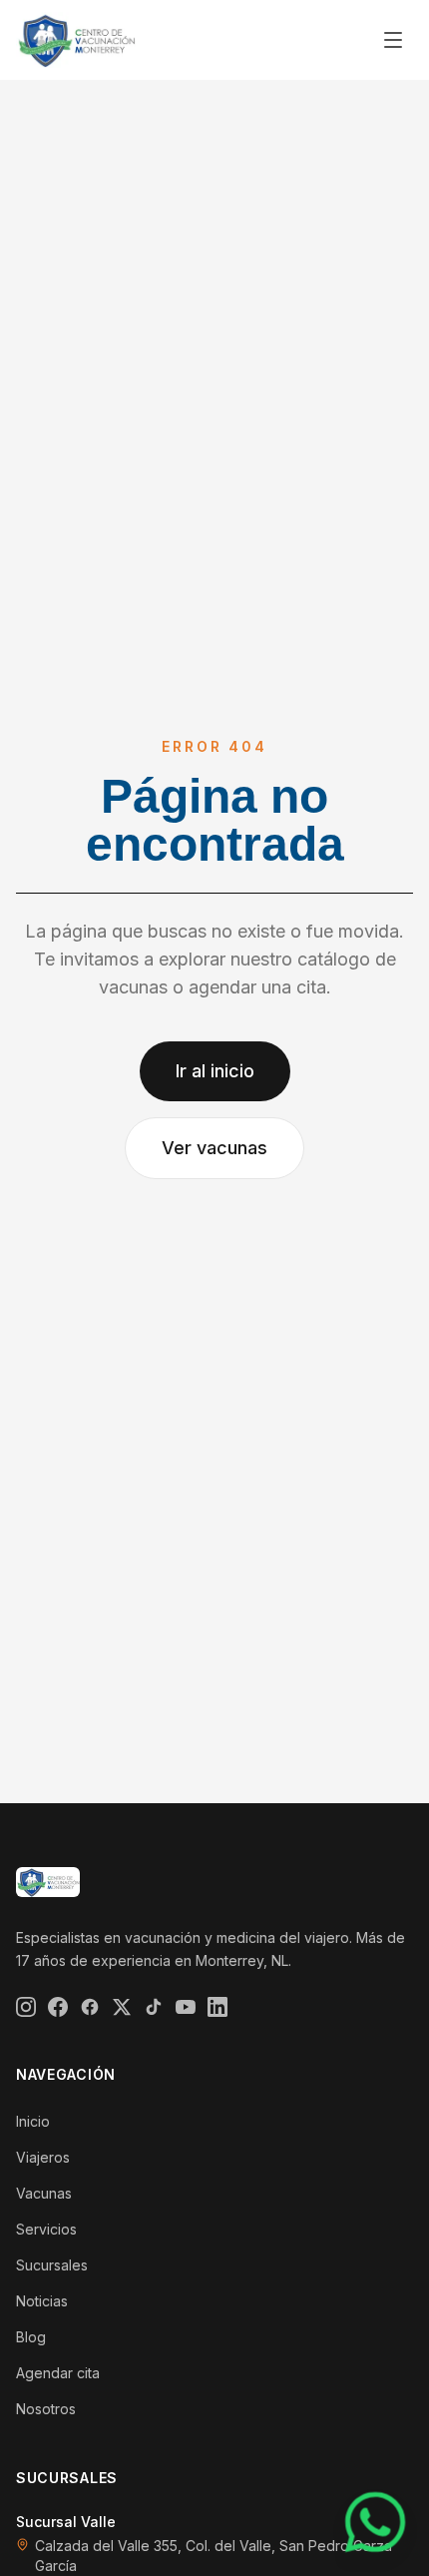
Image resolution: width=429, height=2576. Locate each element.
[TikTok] (154, 2007)
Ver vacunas (214, 1148)
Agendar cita (58, 2373)
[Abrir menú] (393, 40)
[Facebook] (58, 2007)
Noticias (42, 2301)
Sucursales (52, 2265)
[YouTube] (186, 2007)
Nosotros (46, 2409)
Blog (31, 2337)
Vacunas (44, 2193)
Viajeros (43, 2157)
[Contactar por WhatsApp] (375, 2522)
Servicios (46, 2229)
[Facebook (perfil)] (90, 2007)
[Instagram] (26, 2007)
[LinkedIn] (217, 2007)
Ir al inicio (215, 1071)
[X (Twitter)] (122, 2007)
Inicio (33, 2121)
